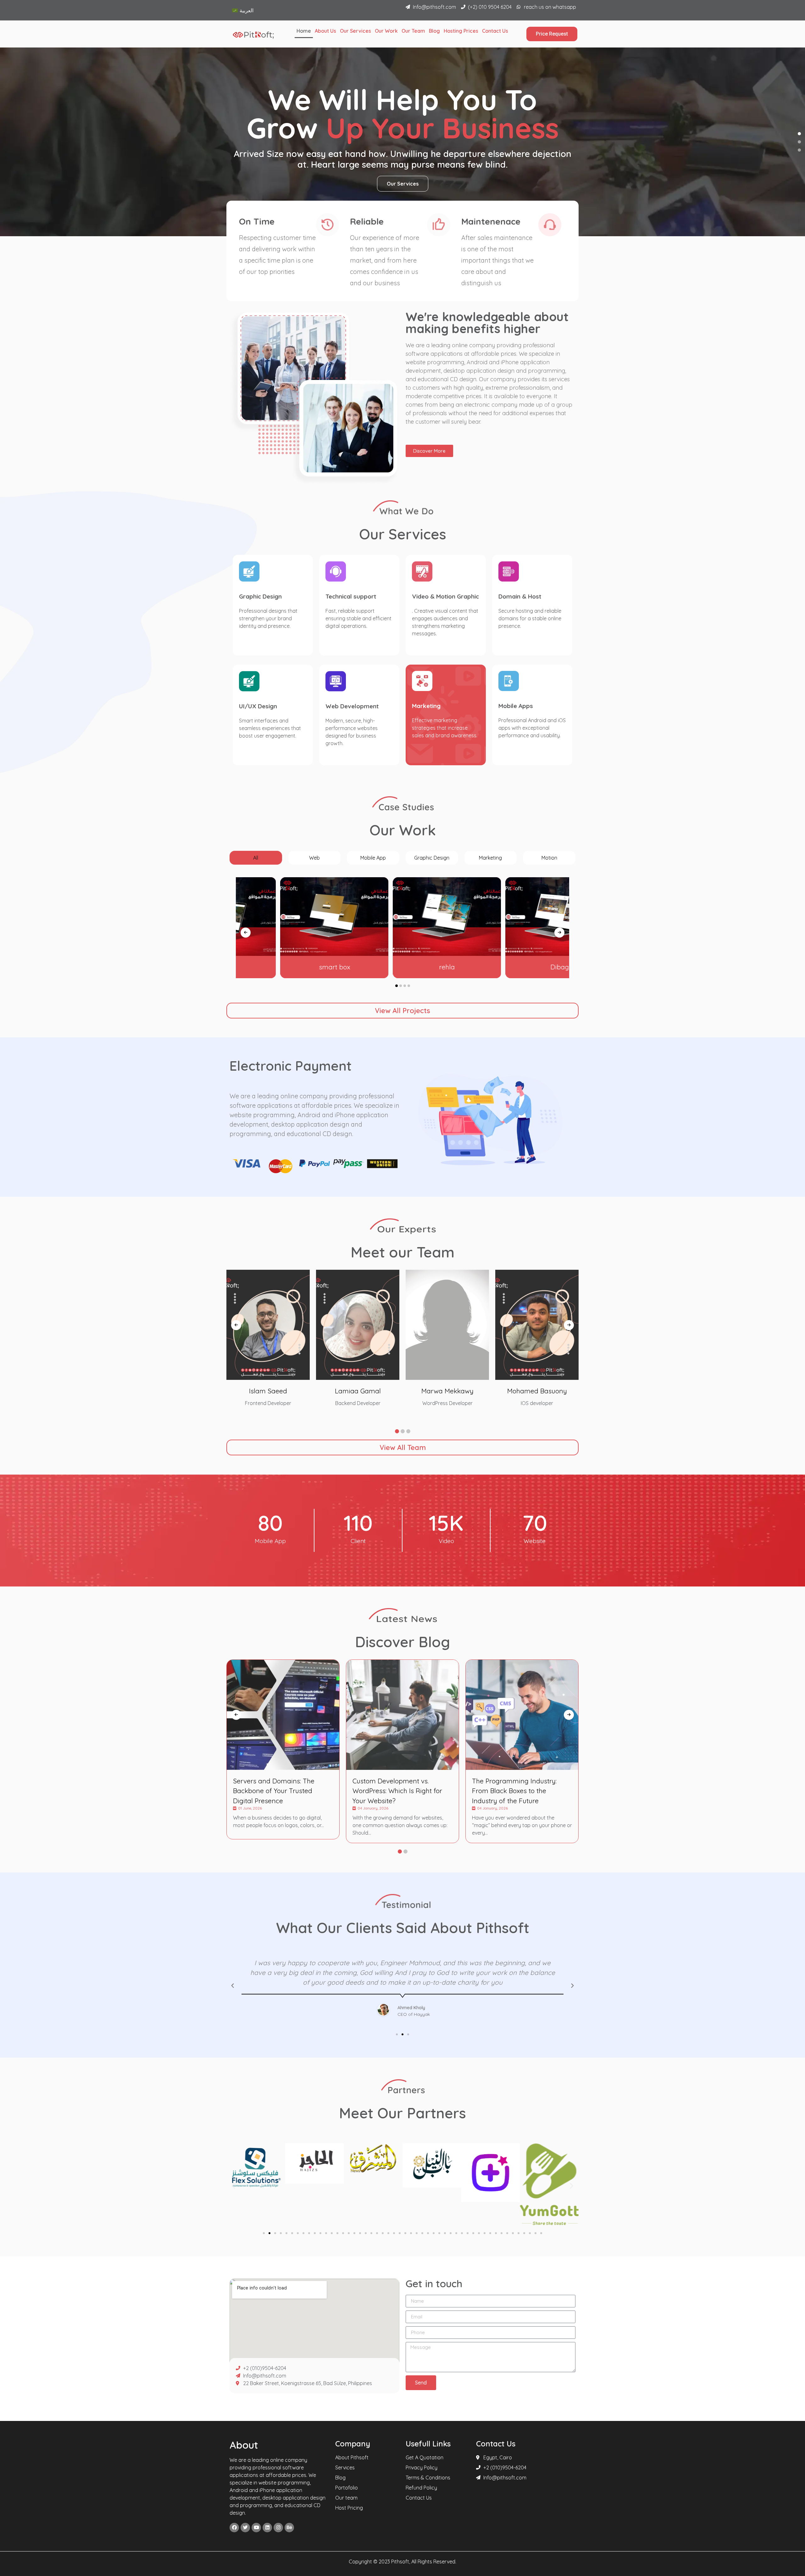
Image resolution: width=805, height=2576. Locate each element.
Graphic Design (260, 596)
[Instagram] (278, 2528)
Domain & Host (520, 596)
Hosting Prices (461, 31)
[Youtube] (256, 2528)
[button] (799, 134)
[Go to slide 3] (275, 2233)
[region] (402, 142)
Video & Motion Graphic (445, 596)
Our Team (413, 31)
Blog (434, 31)
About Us (325, 31)
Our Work (386, 31)
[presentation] (246, 933)
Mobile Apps (516, 706)
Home (304, 31)
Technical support (351, 596)
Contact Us (495, 31)
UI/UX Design (258, 706)
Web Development (352, 706)
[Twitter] (245, 2528)
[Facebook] (234, 2528)
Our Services (355, 31)
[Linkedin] (267, 2528)
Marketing (426, 706)
